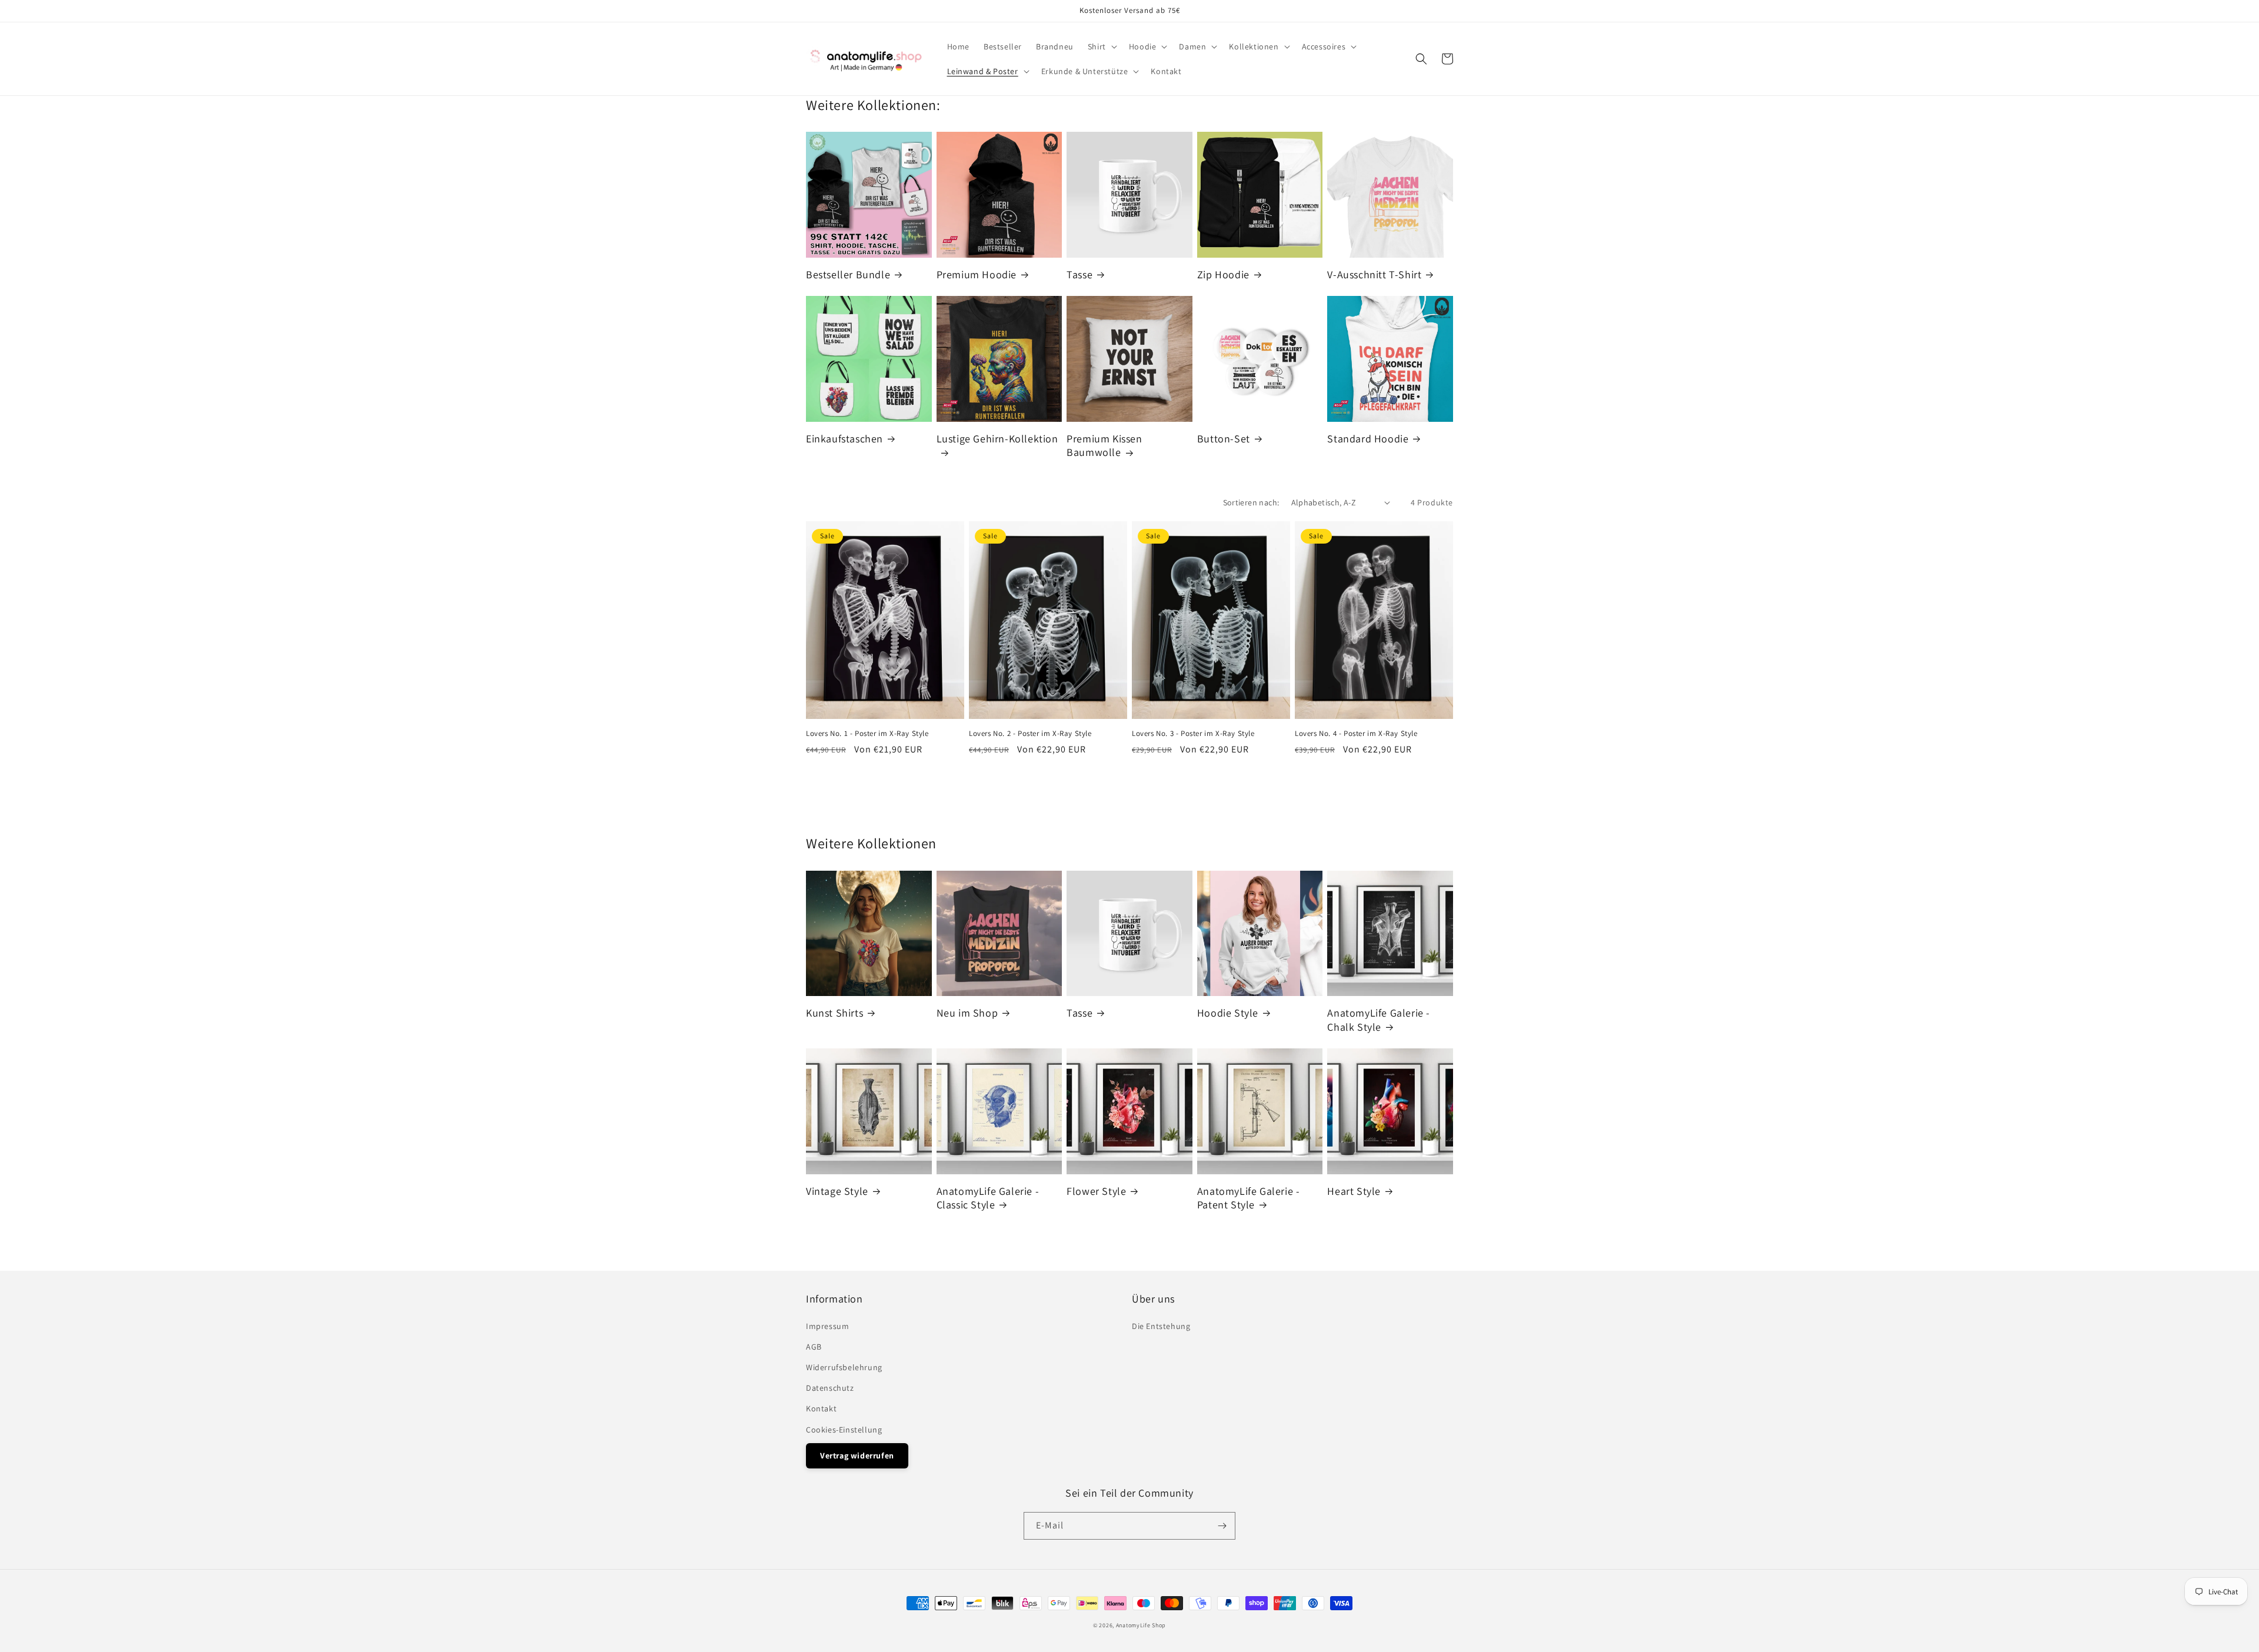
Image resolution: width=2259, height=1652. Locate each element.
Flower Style (1096, 1191)
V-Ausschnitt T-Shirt (1374, 274)
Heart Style (1354, 1191)
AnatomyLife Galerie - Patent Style (1249, 1198)
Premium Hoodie (977, 274)
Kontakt (821, 1408)
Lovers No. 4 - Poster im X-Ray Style (1356, 734)
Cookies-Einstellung (844, 1430)
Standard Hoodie (1368, 439)
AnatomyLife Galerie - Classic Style (988, 1198)
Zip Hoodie (1223, 274)
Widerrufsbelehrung (844, 1367)
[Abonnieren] (1222, 1526)
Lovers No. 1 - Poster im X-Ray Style (867, 734)
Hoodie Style (1228, 1013)
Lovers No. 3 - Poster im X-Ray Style (1193, 734)
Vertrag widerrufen (857, 1456)
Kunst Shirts (834, 1013)
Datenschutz (830, 1388)
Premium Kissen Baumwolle (1104, 445)
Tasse (1079, 274)
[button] (1101, 46)
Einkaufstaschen (844, 439)
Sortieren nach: (1251, 502)
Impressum (827, 1326)
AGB (814, 1347)
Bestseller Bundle (848, 274)
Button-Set (1224, 439)
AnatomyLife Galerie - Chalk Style (1379, 1020)
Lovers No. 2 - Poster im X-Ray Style (1030, 734)
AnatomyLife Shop (1141, 1625)
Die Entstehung (1161, 1326)
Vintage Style (837, 1191)
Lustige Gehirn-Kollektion (997, 439)
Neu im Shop (967, 1013)
